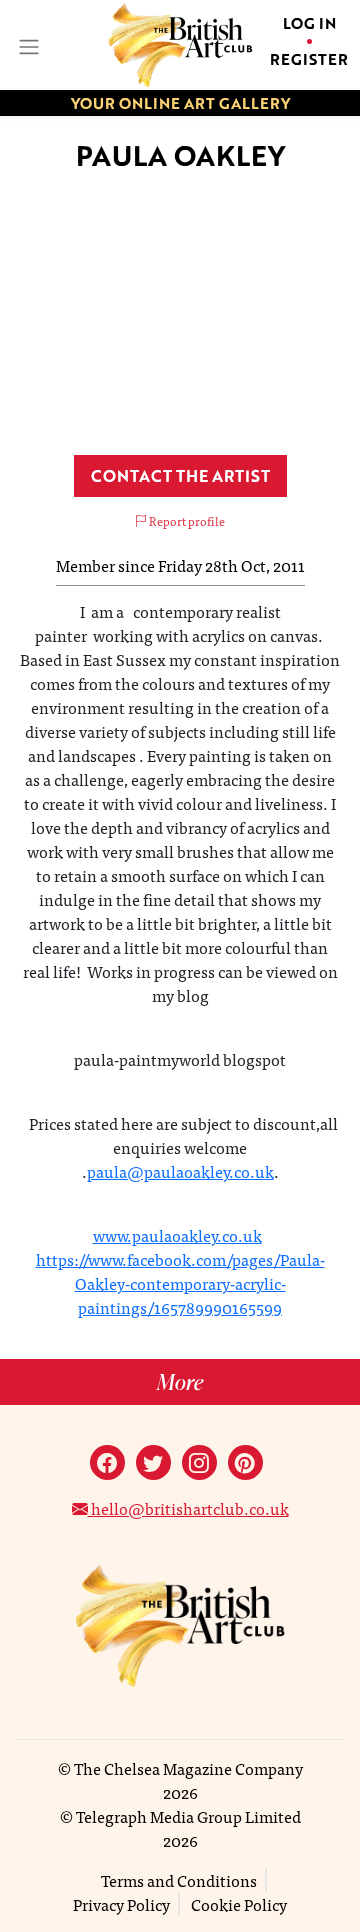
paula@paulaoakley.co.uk (180, 1171)
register (309, 59)
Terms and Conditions (179, 1880)
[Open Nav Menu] (27, 44)
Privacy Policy (121, 1904)
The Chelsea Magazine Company (188, 1768)
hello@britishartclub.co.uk (188, 1508)
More (180, 1381)
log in (309, 23)
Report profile (186, 521)
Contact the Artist (180, 476)
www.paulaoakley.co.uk (177, 1235)
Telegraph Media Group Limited (188, 1816)
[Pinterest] (245, 1462)
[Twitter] (153, 1462)
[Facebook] (107, 1462)
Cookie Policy (239, 1904)
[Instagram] (199, 1462)
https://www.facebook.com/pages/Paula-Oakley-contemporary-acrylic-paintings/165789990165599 (180, 1283)
